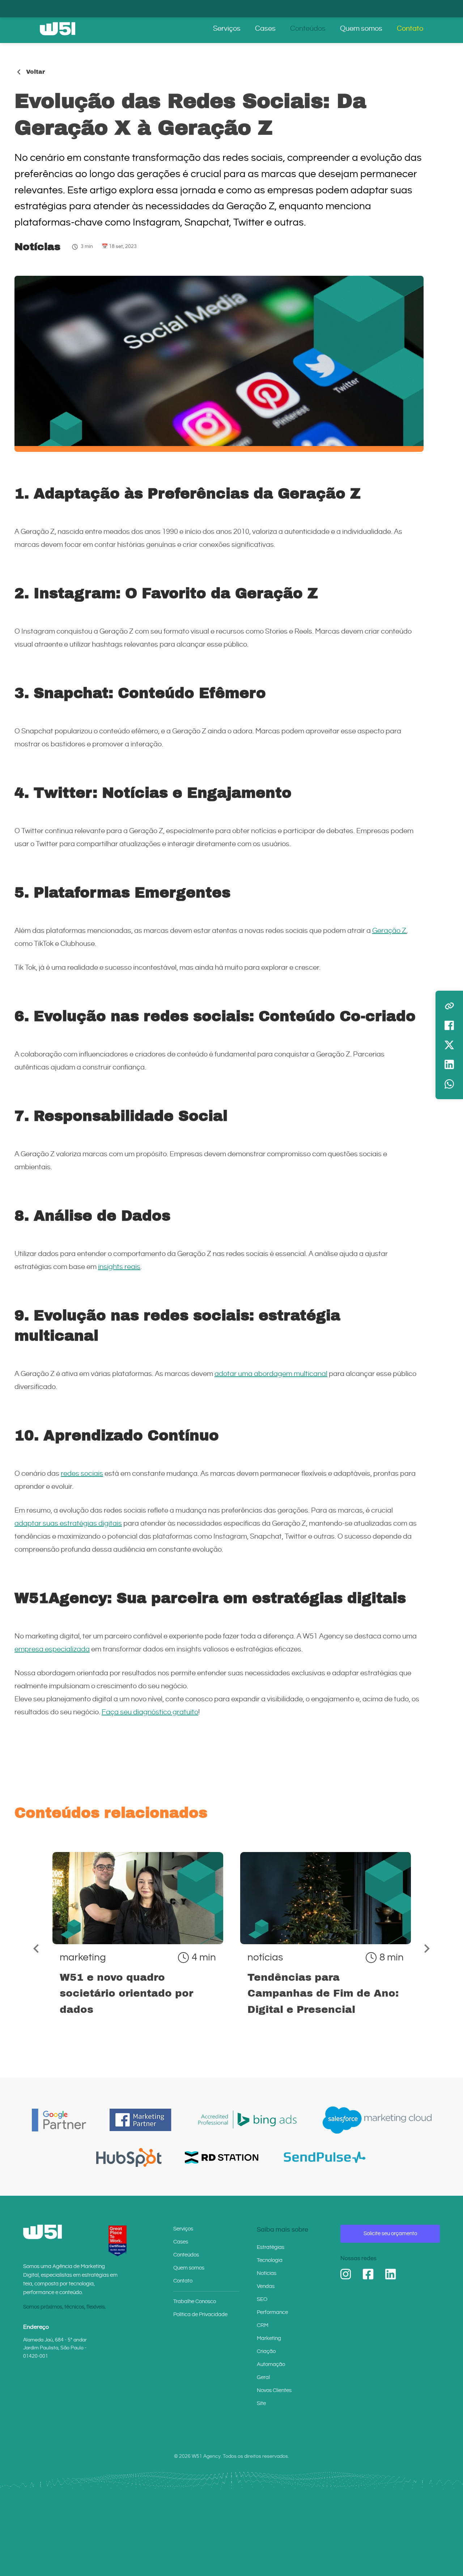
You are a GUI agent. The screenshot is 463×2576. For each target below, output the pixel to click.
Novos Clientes (274, 2390)
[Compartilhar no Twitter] (449, 1045)
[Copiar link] (449, 1006)
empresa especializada (52, 1649)
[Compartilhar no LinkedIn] (449, 1064)
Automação (271, 2364)
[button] (36, 1949)
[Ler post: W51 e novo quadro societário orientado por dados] (138, 1947)
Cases (265, 29)
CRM (263, 2325)
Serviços (227, 29)
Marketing (269, 2338)
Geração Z (389, 931)
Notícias (37, 247)
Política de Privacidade (200, 2314)
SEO (262, 2299)
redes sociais (82, 1474)
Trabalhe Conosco (195, 2301)
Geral (263, 2377)
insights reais (119, 1267)
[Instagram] (346, 2274)
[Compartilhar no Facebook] (449, 1025)
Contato (410, 29)
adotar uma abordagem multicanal (271, 1374)
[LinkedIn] (391, 2274)
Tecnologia (270, 2260)
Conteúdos (308, 29)
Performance (272, 2312)
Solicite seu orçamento (390, 2234)
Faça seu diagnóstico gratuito (150, 1712)
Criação (266, 2351)
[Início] (58, 29)
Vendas (266, 2286)
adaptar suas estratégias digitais (68, 1524)
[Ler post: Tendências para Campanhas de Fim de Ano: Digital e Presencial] (326, 1947)
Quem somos (361, 29)
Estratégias (271, 2247)
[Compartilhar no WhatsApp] (449, 1084)
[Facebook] (368, 2274)
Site (261, 2403)
